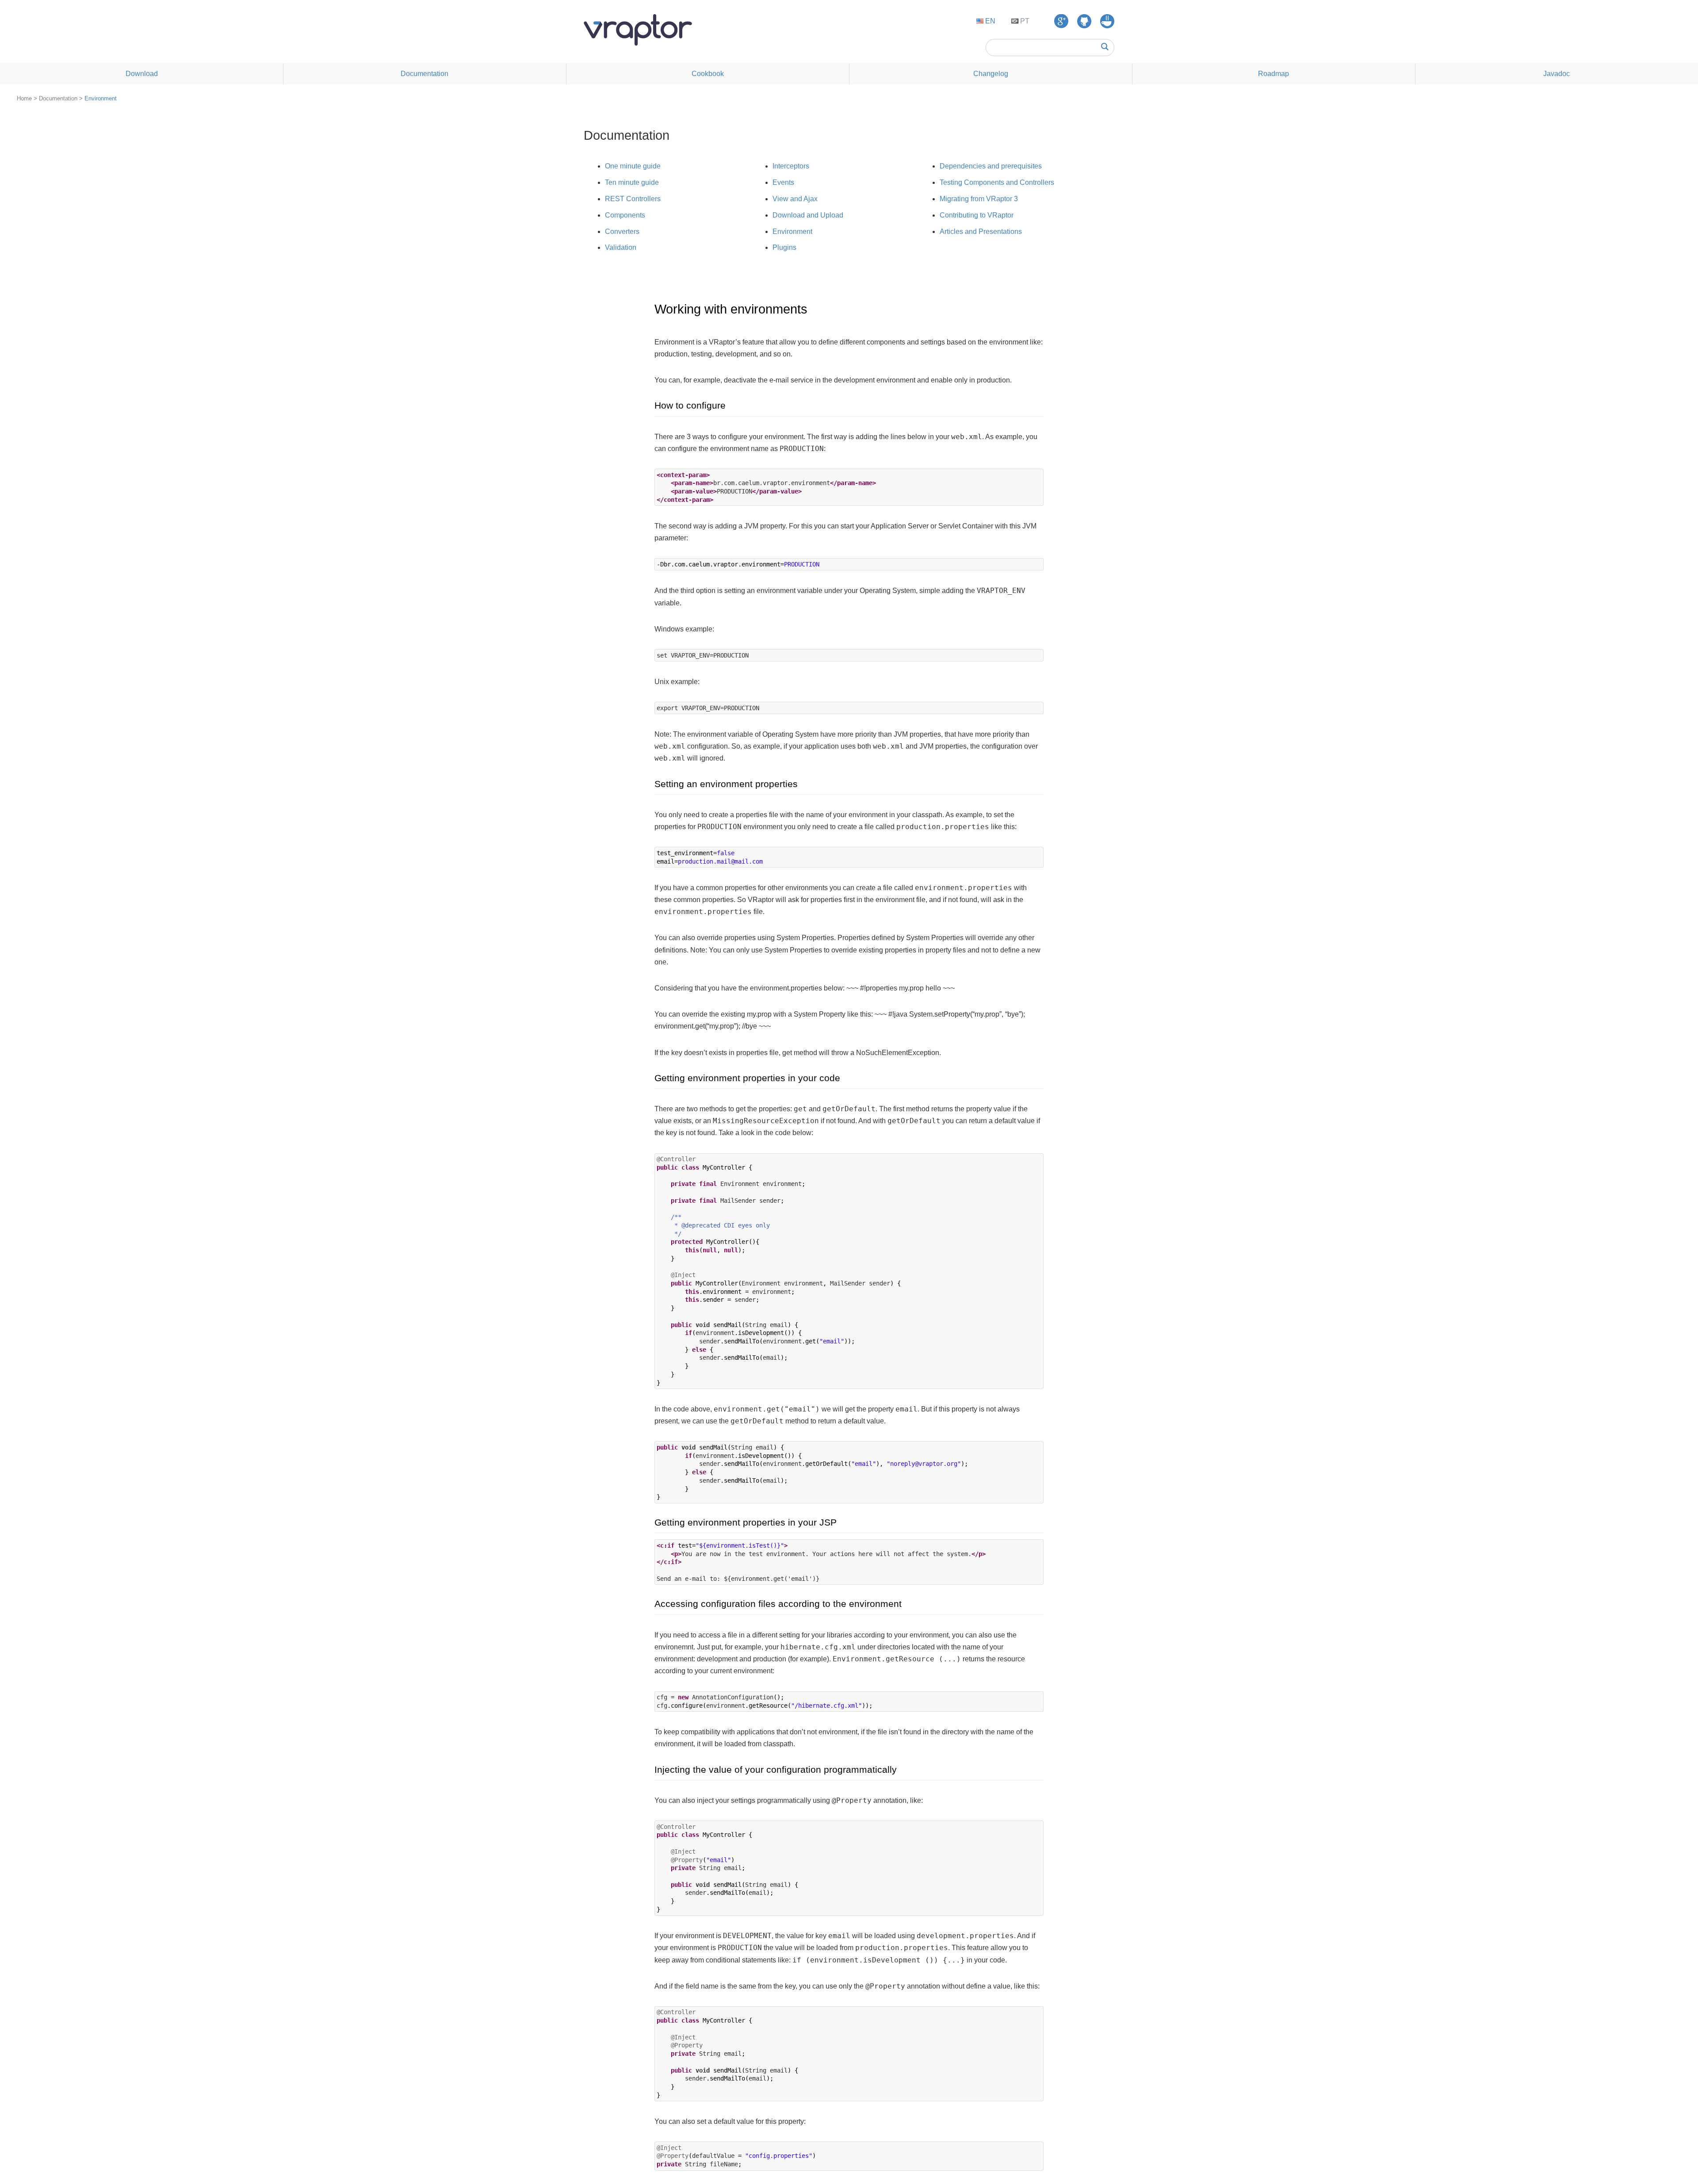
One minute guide (633, 166)
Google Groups (1061, 21)
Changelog (991, 74)
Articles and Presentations (981, 231)
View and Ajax (795, 199)
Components (625, 215)
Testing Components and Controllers (997, 182)
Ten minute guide (632, 182)
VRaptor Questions (1107, 21)
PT (1024, 21)
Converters (622, 231)
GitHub (1084, 21)
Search (1105, 47)
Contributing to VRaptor (977, 215)
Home (24, 98)
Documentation (424, 74)
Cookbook (708, 74)
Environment (101, 98)
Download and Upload (808, 215)
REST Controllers (633, 199)
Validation (621, 247)
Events (783, 182)
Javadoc (1556, 74)
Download (142, 74)
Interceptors (791, 166)
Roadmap (1273, 74)
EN (989, 21)
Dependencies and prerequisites (991, 166)
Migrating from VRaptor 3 (979, 199)
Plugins (784, 247)
